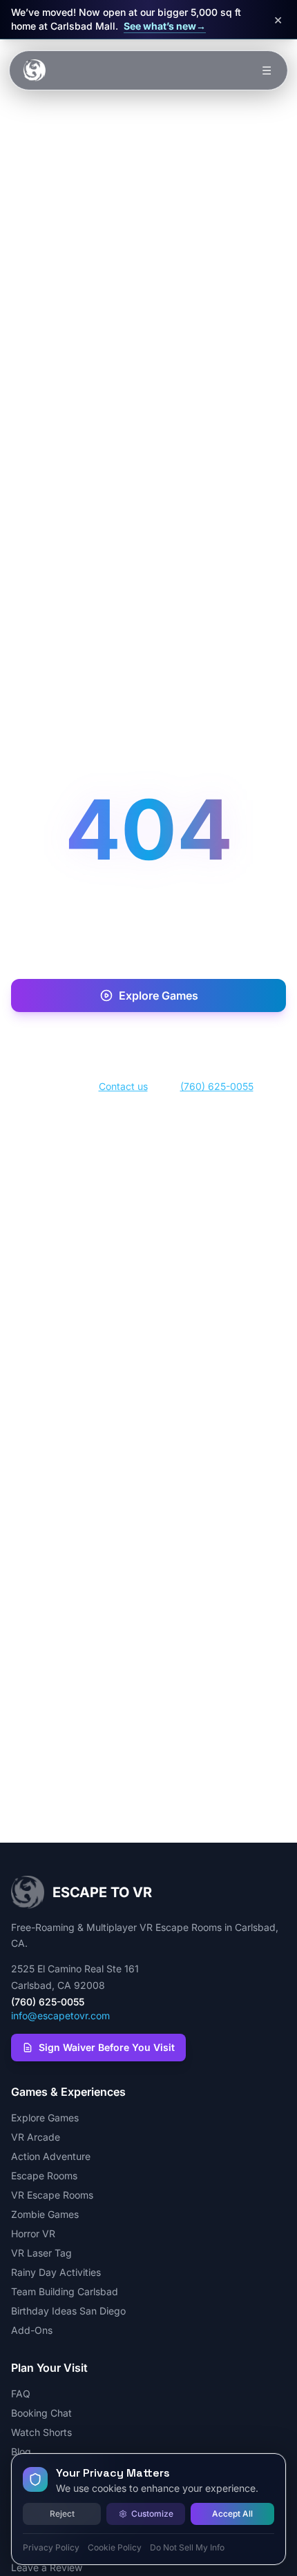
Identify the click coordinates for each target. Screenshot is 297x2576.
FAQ (21, 2394)
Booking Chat (41, 2413)
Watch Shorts (41, 2432)
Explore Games (159, 995)
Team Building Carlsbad (65, 2291)
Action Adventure (51, 2156)
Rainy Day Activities (56, 2272)
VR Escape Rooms (52, 2195)
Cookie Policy (115, 2547)
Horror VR (33, 2233)
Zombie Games (45, 2214)
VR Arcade (36, 2137)
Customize (152, 2514)
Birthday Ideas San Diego (68, 2311)
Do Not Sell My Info (187, 2547)
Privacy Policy (51, 2547)
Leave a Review (47, 2567)
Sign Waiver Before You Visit (107, 2047)
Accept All (232, 2514)
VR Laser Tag (41, 2253)
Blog (21, 2451)
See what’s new (165, 26)
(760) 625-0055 (217, 1086)
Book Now (159, 1040)
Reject (62, 2514)
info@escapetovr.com (60, 2015)
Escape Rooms (44, 2176)
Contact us (123, 1086)
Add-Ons (32, 2330)
